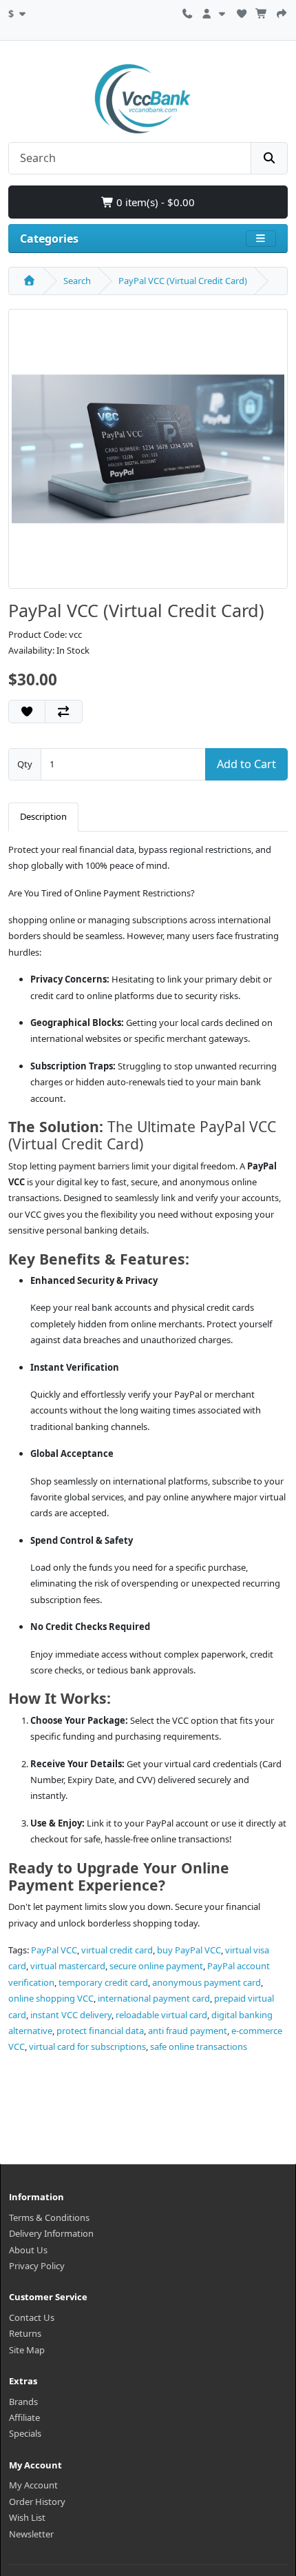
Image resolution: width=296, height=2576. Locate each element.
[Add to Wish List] (27, 712)
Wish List (27, 2517)
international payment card (154, 1998)
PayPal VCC (54, 1950)
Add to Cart (246, 764)
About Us (28, 2250)
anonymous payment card (207, 1982)
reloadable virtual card (161, 2015)
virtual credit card (117, 1950)
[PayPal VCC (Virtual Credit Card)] (148, 454)
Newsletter (31, 2534)
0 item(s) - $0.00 (154, 202)
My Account (33, 2485)
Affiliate (24, 2417)
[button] (19, 12)
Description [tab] (43, 816)
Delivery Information (51, 2233)
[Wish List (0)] (242, 12)
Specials (25, 2433)
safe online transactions (199, 2046)
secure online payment (156, 1966)
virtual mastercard (68, 1966)
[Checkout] (282, 12)
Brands (23, 2402)
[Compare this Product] (63, 712)
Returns (25, 2333)
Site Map (27, 2350)
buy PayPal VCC (189, 1950)
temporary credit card (103, 1982)
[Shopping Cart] (262, 12)
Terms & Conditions (49, 2217)
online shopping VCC (51, 1998)
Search (77, 281)
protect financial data (100, 2031)
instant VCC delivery (71, 2015)
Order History (37, 2502)
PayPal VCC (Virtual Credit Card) (183, 281)
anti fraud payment (188, 2031)
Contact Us (32, 2317)
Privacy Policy (37, 2266)
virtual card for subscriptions (87, 2046)
